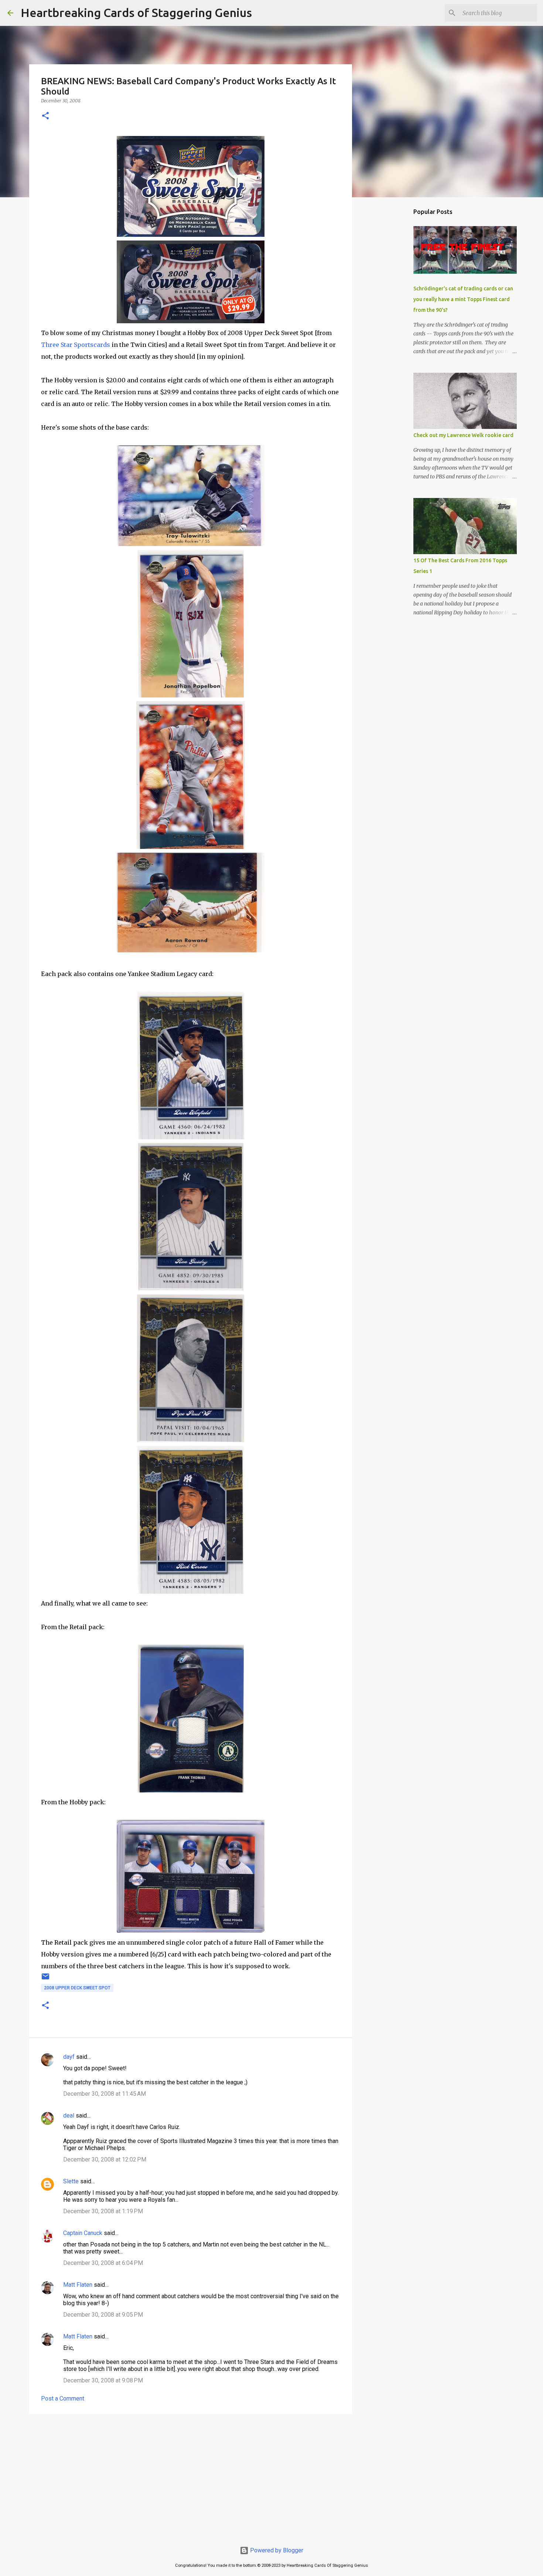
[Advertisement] (191, 2477)
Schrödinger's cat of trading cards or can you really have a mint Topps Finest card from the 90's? (463, 299)
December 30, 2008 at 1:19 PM (103, 2211)
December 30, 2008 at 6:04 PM (103, 2263)
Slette (71, 2181)
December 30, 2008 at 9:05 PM (103, 2315)
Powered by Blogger (276, 2550)
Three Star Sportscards (76, 345)
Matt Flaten (78, 2285)
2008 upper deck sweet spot (77, 1988)
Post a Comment (63, 2398)
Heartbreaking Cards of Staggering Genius (136, 13)
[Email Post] (45, 1979)
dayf (69, 2057)
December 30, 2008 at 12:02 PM (105, 2159)
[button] (45, 116)
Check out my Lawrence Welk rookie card (463, 435)
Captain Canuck (83, 2233)
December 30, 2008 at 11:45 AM (105, 2094)
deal (69, 2116)
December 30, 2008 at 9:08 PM (103, 2380)
